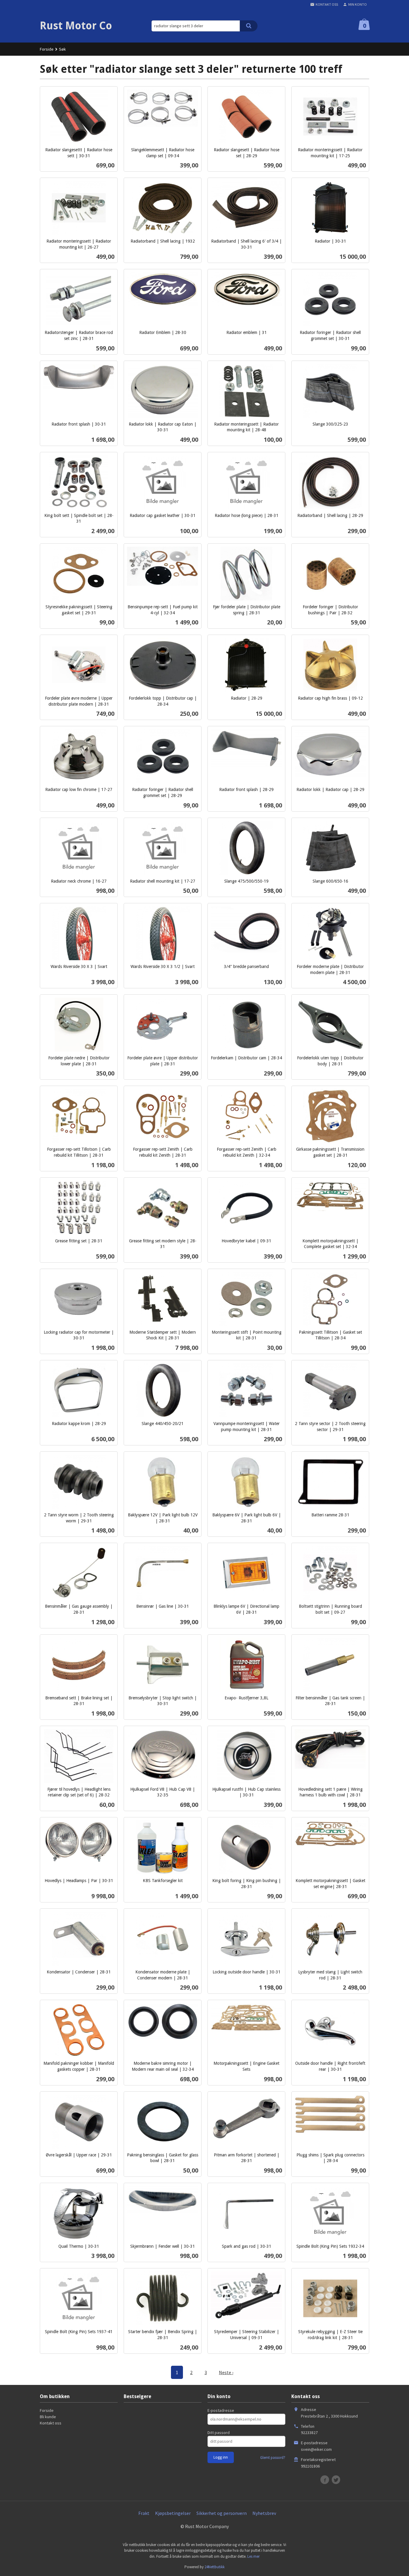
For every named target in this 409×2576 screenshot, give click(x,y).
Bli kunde (48, 2417)
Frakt (144, 2513)
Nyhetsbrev (264, 2513)
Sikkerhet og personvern (222, 2513)
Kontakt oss (51, 2423)
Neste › (226, 2372)
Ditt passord (219, 2433)
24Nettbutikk (215, 2567)
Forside (47, 49)
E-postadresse (221, 2410)
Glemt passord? (273, 2458)
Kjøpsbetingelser (173, 2513)
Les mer (253, 2556)
